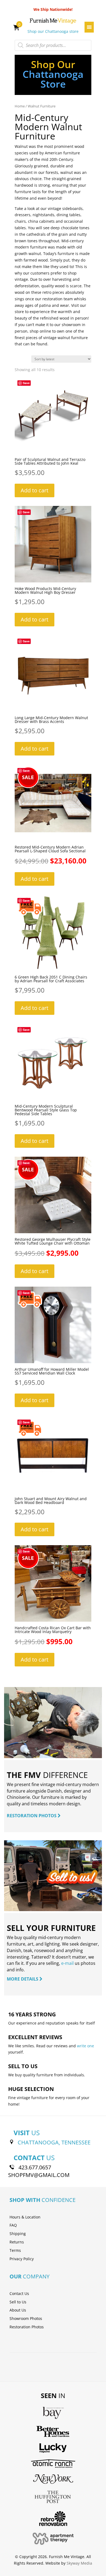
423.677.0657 (35, 2167)
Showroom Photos (26, 2318)
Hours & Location (25, 2217)
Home (20, 106)
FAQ (13, 2225)
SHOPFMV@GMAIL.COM (39, 2175)
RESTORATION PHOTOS (32, 1816)
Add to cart (35, 490)
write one (85, 2046)
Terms (15, 2250)
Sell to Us (18, 2302)
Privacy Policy (22, 2259)
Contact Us (19, 2293)
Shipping (18, 2234)
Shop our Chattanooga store (53, 31)
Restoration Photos (27, 2327)
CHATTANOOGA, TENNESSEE (54, 2142)
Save (26, 383)
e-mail (67, 1963)
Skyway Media (79, 2563)
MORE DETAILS (23, 1979)
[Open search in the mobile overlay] (53, 45)
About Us (18, 2310)
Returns (17, 2242)
